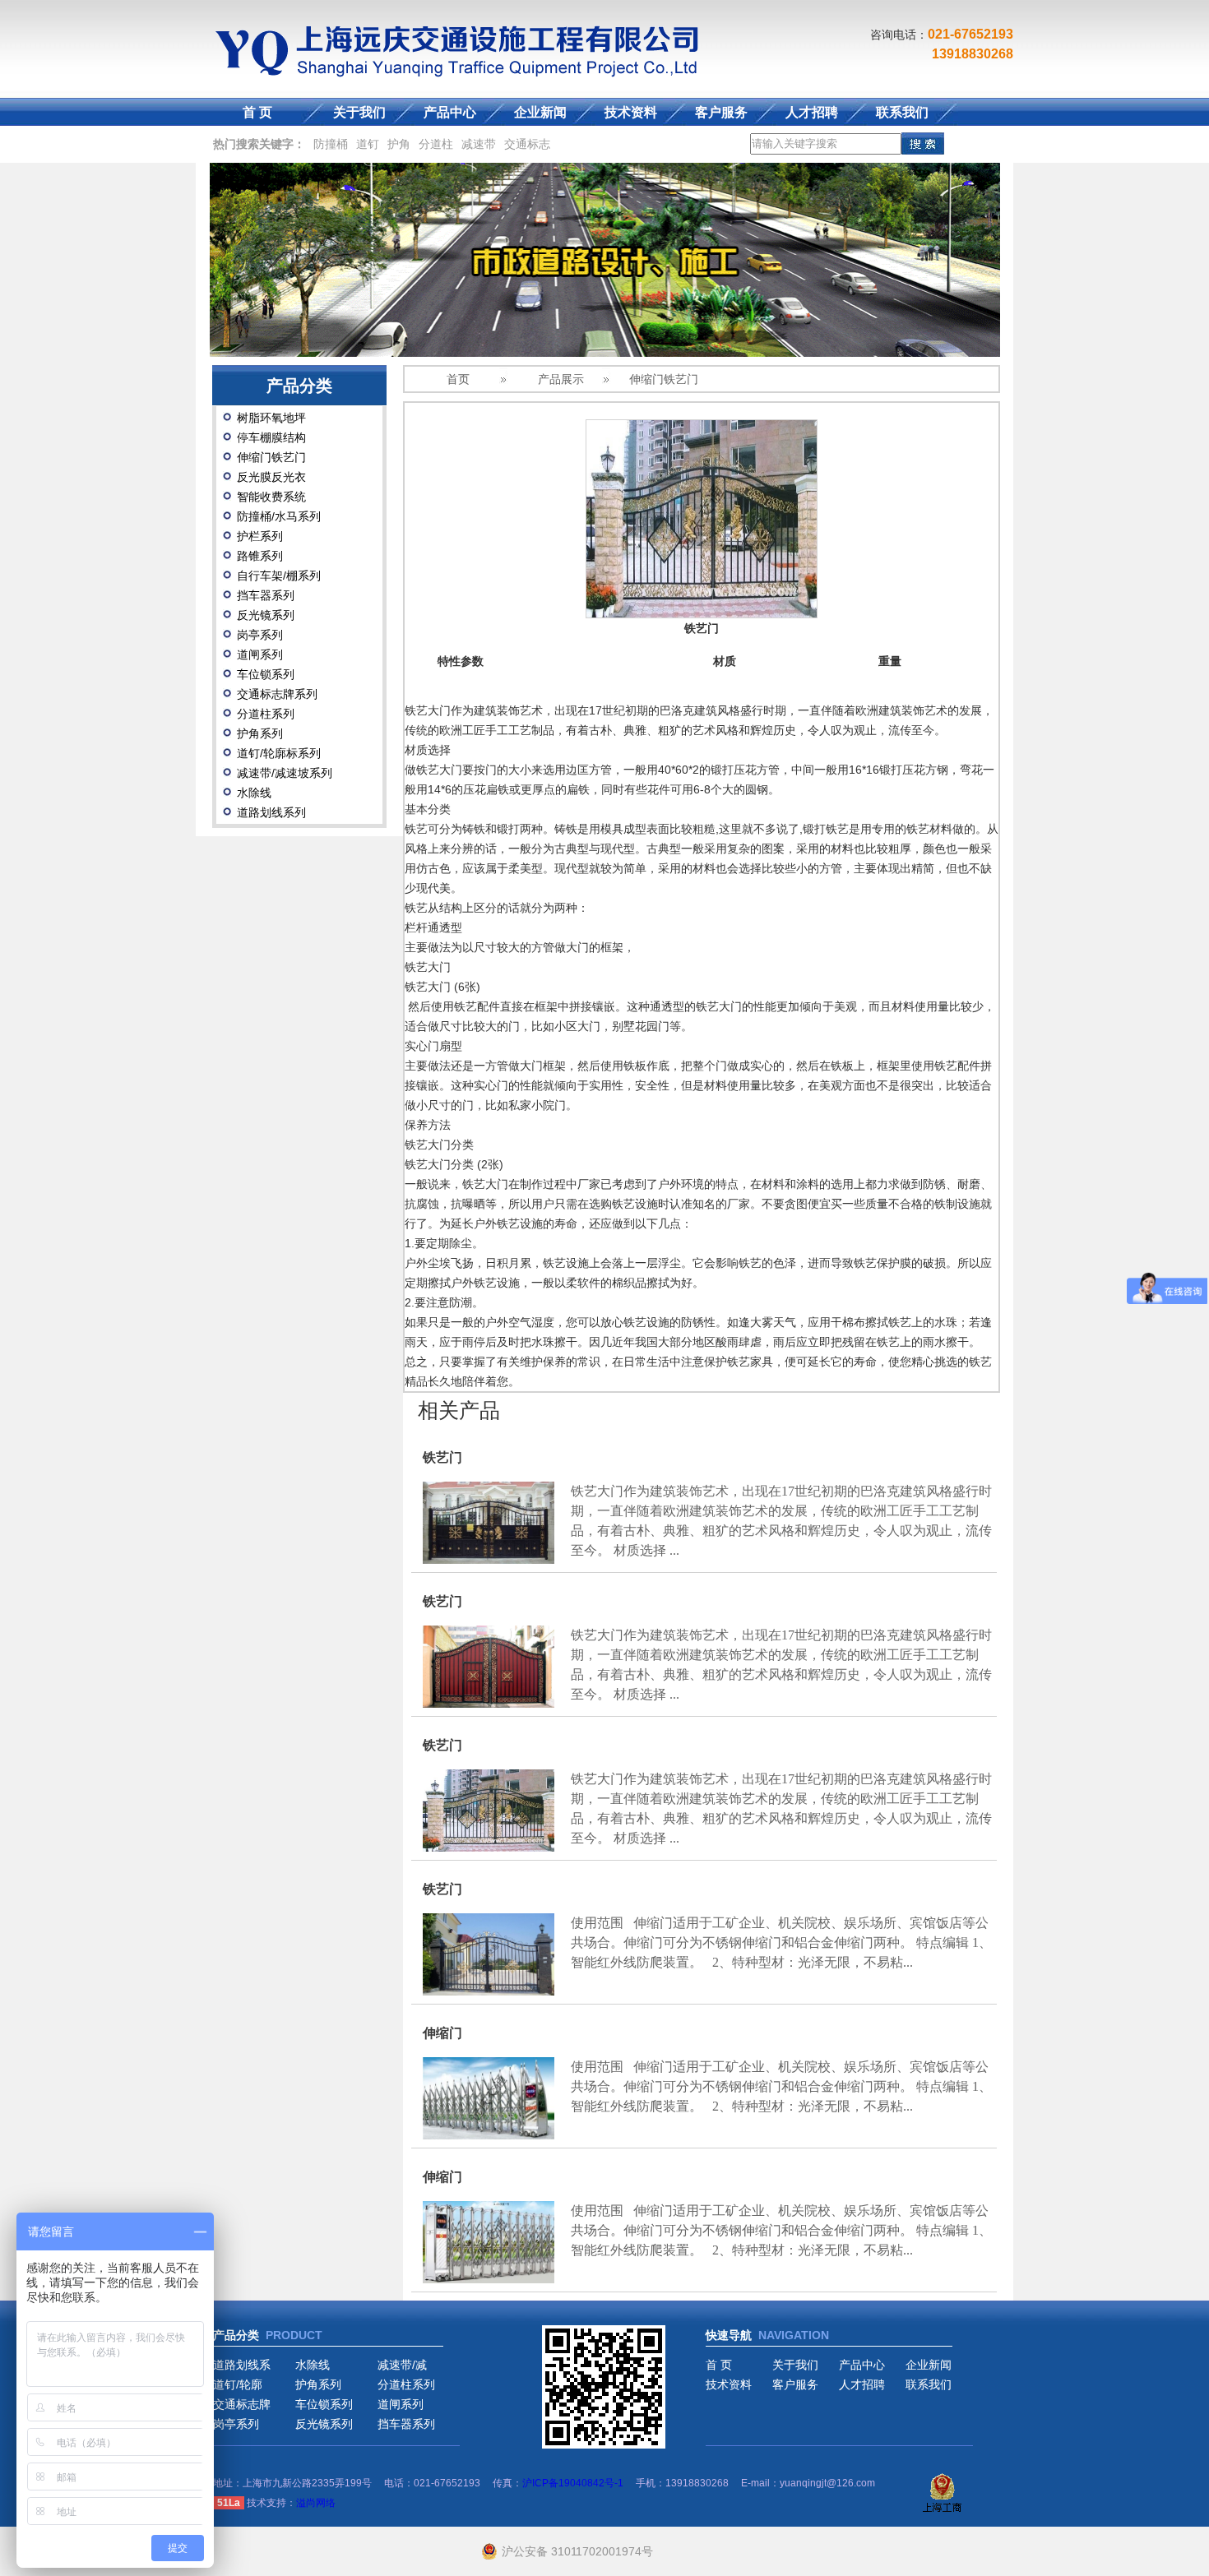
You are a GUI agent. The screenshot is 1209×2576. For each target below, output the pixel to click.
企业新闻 (540, 112)
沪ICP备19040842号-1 (573, 2483)
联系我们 (902, 112)
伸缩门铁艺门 (271, 457)
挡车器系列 (266, 595)
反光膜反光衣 (271, 477)
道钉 (368, 144)
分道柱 (436, 144)
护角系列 (260, 733)
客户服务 (721, 112)
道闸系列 (260, 654)
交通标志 (527, 144)
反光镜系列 (266, 615)
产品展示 (561, 379)
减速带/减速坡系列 (285, 773)
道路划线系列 (271, 812)
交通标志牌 (242, 2404)
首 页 (257, 112)
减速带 (479, 144)
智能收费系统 (271, 497)
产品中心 (450, 112)
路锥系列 (260, 556)
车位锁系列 (266, 674)
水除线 (254, 793)
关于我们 (359, 112)
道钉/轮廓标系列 (279, 753)
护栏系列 (260, 536)
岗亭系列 (260, 635)
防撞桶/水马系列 (279, 516)
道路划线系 (242, 2365)
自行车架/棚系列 (279, 576)
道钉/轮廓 (238, 2384)
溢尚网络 (316, 2503)
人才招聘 (812, 112)
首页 (458, 379)
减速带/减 (402, 2365)
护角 (399, 144)
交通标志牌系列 (277, 694)
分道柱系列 (266, 714)
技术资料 (631, 112)
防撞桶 (331, 144)
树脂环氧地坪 (271, 418)
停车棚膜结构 (271, 437)
